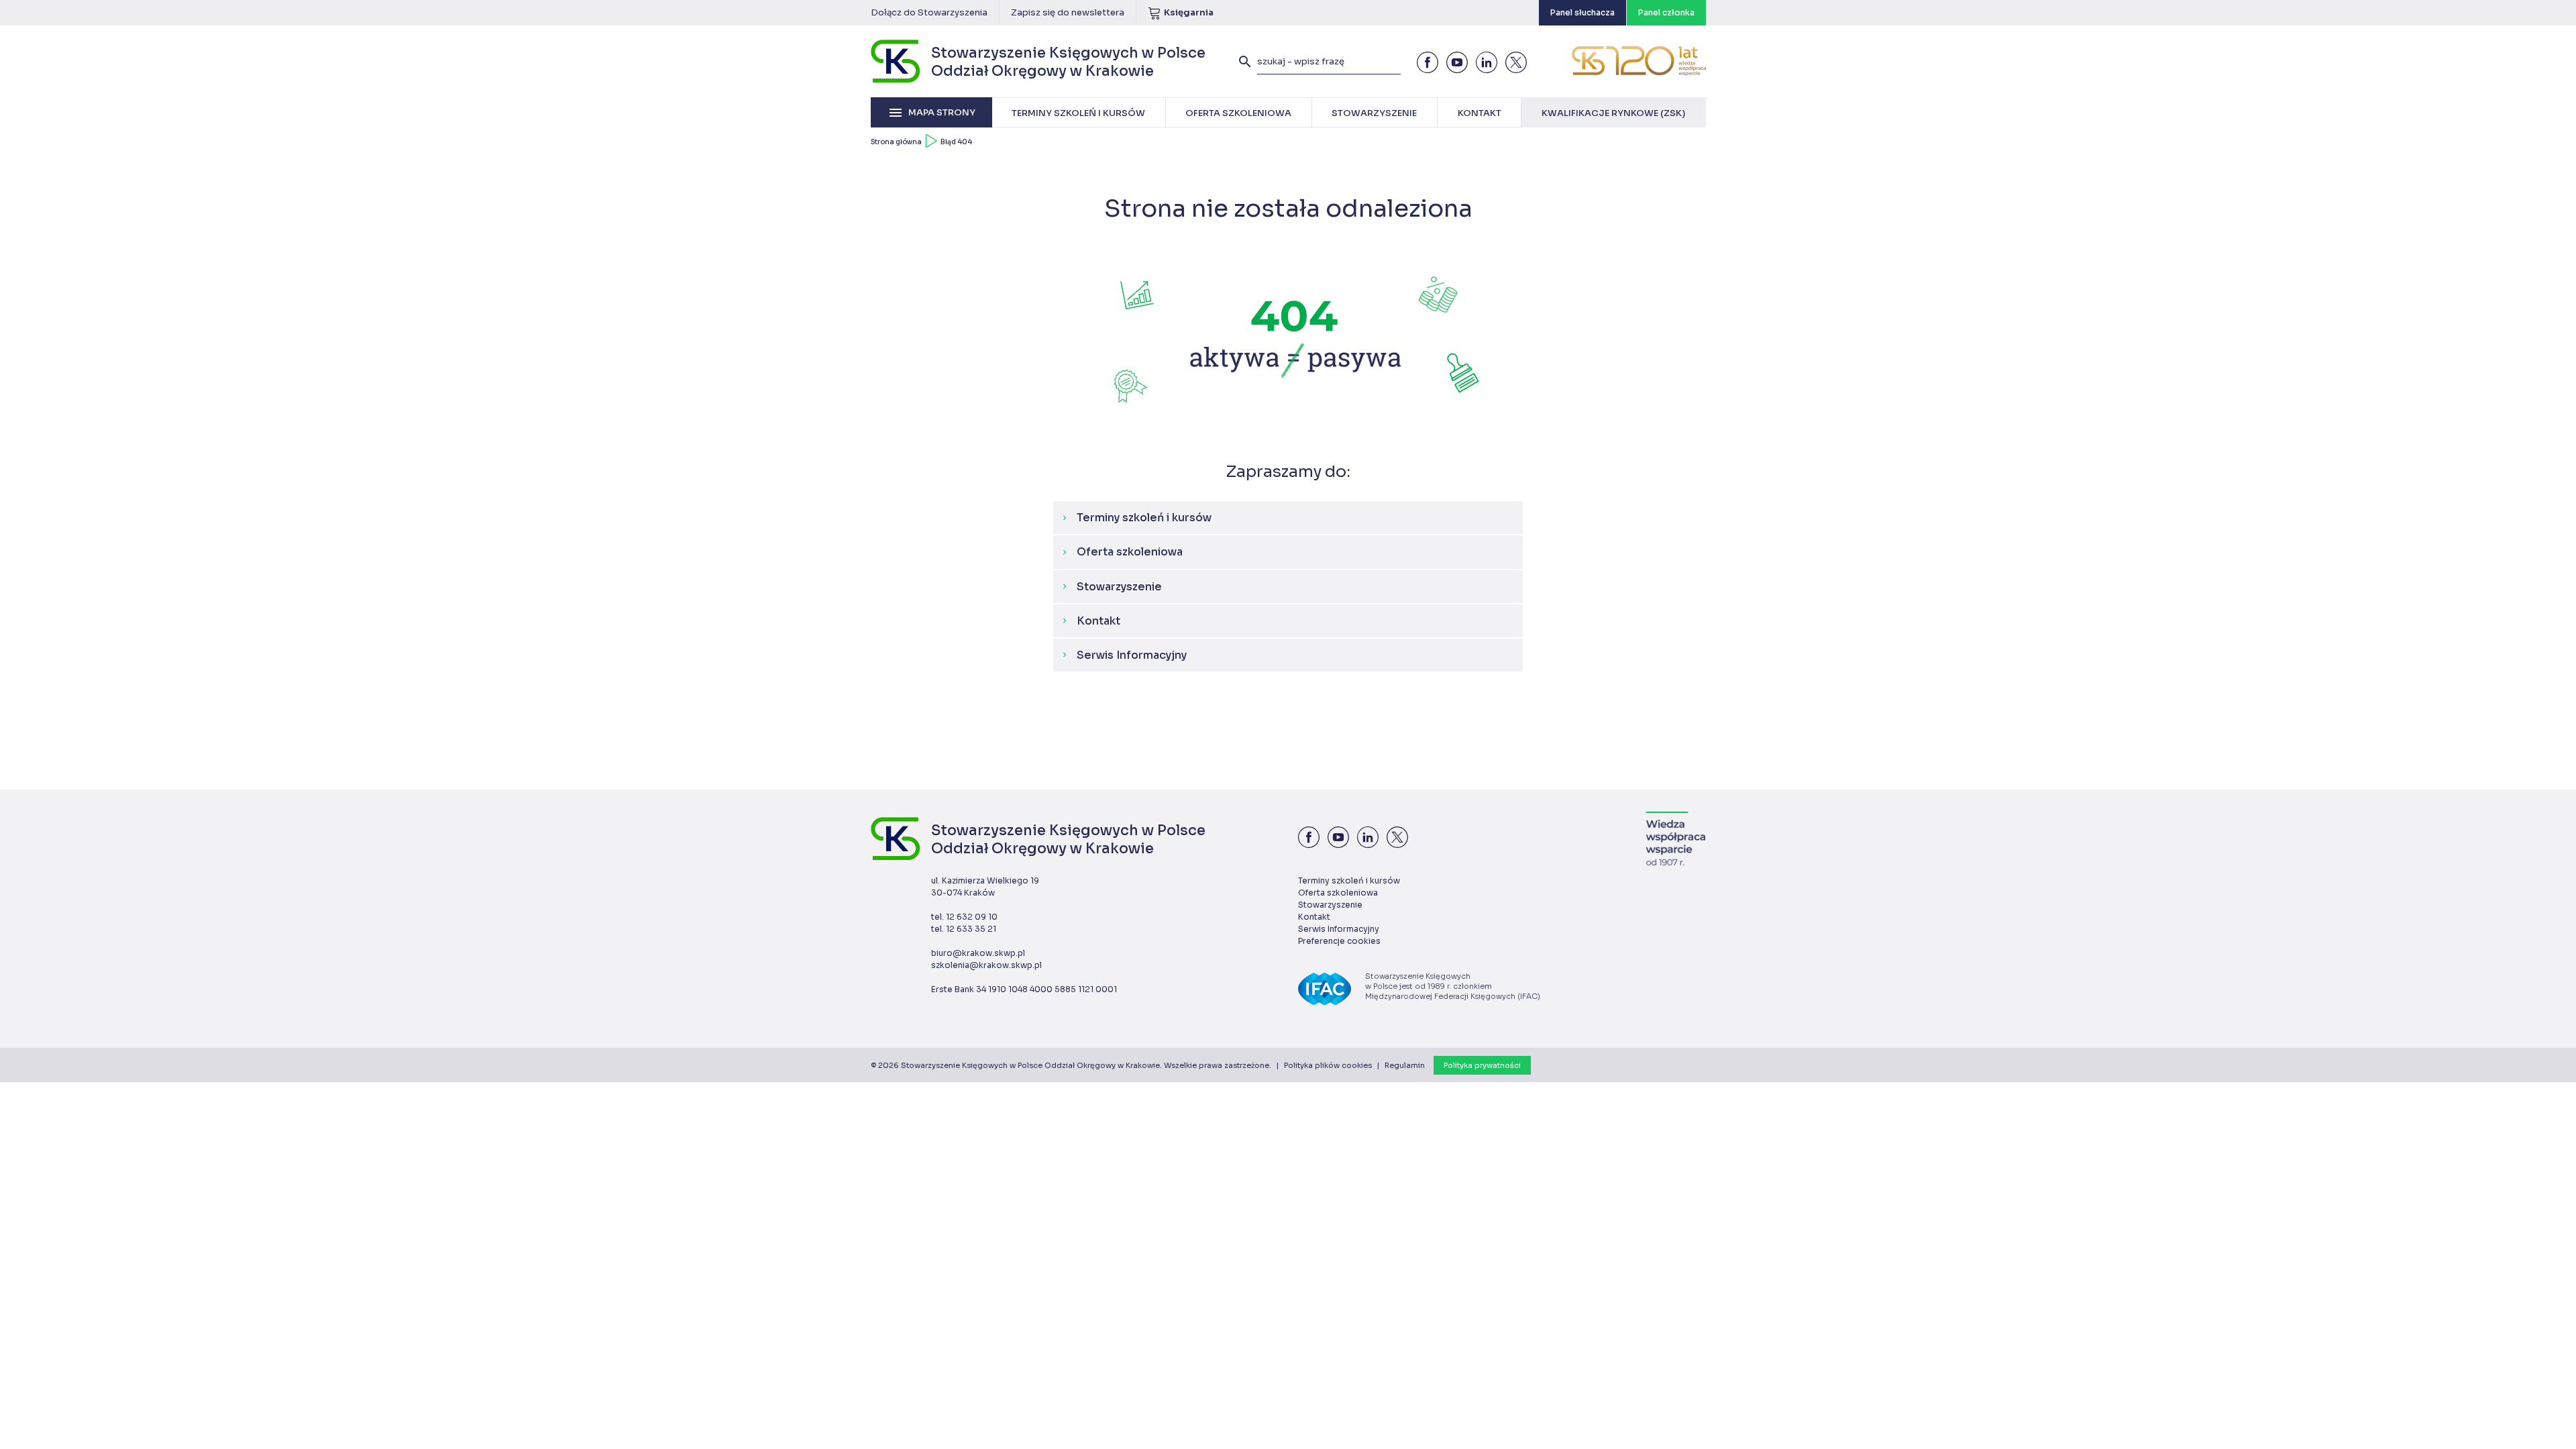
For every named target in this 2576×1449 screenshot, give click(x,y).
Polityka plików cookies (1328, 1065)
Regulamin (1405, 1065)
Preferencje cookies (1339, 941)
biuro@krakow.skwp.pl (978, 953)
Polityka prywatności (1482, 1065)
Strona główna (896, 142)
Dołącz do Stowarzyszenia (929, 12)
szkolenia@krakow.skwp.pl (986, 965)
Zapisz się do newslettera (1068, 12)
